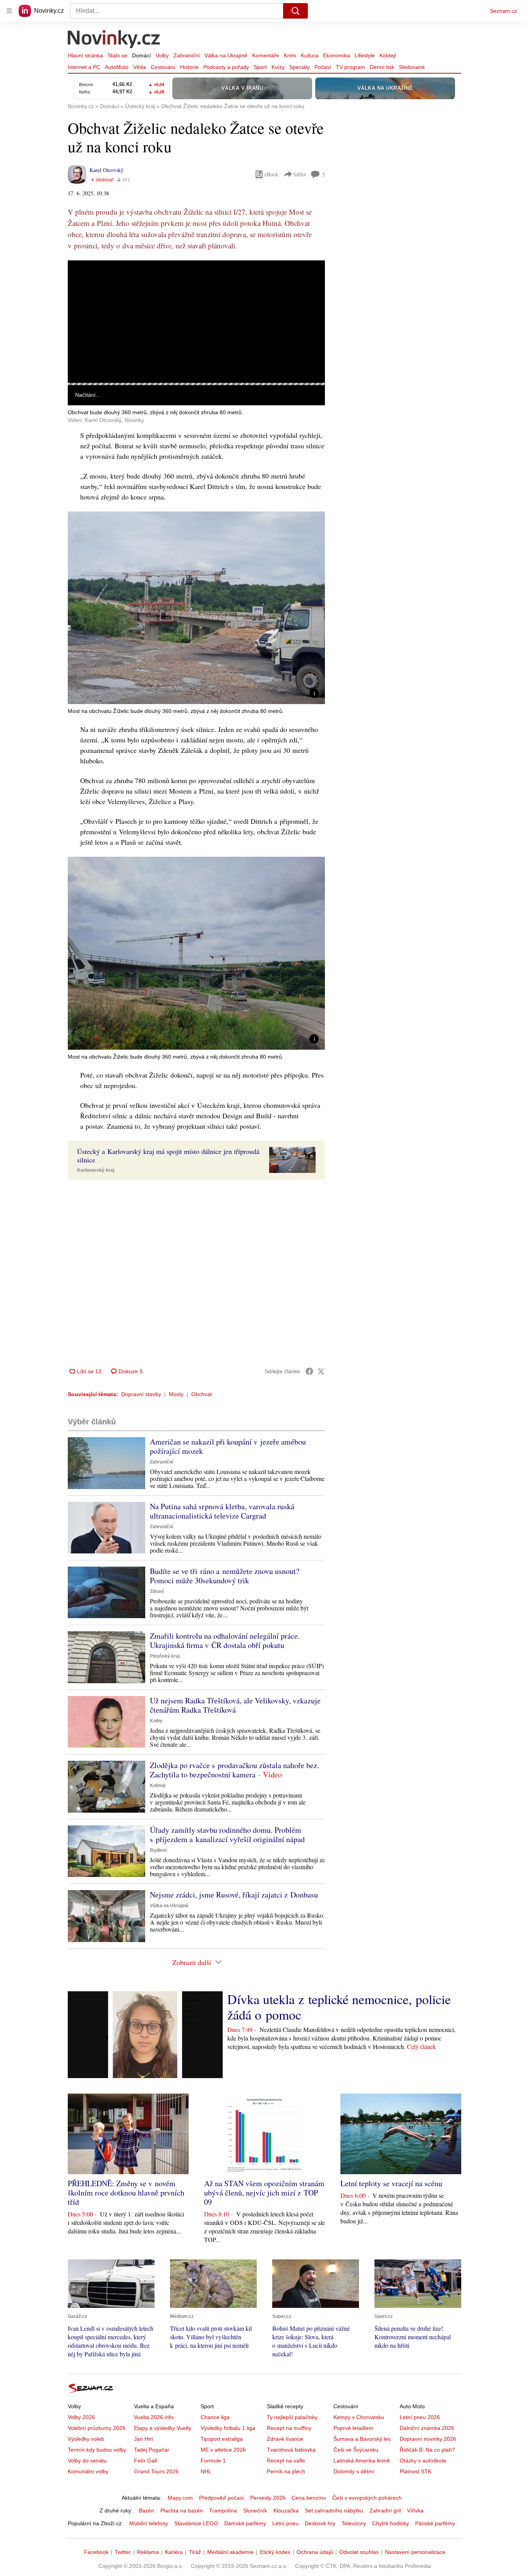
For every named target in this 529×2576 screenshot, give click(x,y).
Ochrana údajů (315, 2552)
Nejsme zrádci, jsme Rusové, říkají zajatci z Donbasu (234, 1895)
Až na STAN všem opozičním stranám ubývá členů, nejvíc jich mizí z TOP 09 (264, 2193)
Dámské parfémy (245, 2523)
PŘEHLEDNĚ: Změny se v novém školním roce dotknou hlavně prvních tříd (126, 2193)
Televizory (354, 2523)
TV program (350, 67)
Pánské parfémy (435, 2523)
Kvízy (278, 67)
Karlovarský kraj (96, 1170)
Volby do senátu (87, 2461)
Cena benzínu (309, 2498)
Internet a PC (84, 67)
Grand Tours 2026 (156, 2471)
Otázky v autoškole (423, 2461)
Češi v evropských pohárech (367, 2498)
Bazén (146, 2511)
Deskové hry (320, 2523)
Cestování (163, 67)
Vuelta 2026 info (154, 2417)
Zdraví (157, 1591)
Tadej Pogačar (152, 2450)
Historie (189, 67)
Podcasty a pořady (226, 67)
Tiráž (195, 2552)
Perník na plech (286, 2471)
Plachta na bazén (182, 2511)
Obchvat (202, 1394)
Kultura (310, 55)
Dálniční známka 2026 (427, 2428)
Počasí (323, 67)
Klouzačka (286, 2511)
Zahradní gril (385, 2511)
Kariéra (174, 2552)
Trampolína (223, 2511)
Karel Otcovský (106, 170)
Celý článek (422, 2047)
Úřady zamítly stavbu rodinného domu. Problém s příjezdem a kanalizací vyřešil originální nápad (227, 1835)
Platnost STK (416, 2471)
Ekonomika (337, 55)
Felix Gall (145, 2461)
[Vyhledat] (295, 11)
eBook (271, 174)
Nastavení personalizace (415, 2552)
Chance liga (215, 2417)
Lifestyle (365, 55)
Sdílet (300, 174)
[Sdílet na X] (321, 1371)
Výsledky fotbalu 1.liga (228, 2428)
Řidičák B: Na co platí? (427, 2450)
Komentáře (266, 55)
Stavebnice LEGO (196, 2523)
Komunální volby (88, 2471)
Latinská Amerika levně (362, 2461)
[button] (196, 322)
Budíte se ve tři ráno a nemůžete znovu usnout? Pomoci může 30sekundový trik (225, 1576)
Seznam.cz (503, 11)
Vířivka (415, 2511)
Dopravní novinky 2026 (428, 2439)
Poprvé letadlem (353, 2428)
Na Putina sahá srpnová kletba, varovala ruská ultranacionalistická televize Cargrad (222, 1511)
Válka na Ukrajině (226, 55)
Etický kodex (275, 2552)
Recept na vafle (286, 2461)
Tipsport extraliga (222, 2439)
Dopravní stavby (141, 1394)
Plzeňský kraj (165, 1656)
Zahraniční (187, 55)
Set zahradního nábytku (334, 2511)
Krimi (290, 55)
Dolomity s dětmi (354, 2471)
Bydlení (158, 1850)
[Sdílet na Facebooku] (309, 1371)
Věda (140, 67)
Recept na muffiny (289, 2428)
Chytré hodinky (391, 2523)
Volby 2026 (81, 2417)
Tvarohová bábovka (291, 2450)
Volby (162, 55)
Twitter (123, 2552)
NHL (206, 2471)
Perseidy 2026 (268, 2498)
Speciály (300, 67)
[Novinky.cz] (114, 40)
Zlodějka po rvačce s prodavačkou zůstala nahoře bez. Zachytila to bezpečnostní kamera (234, 1770)
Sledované (412, 67)
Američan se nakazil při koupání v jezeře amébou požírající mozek (228, 1446)
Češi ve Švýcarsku (356, 2450)
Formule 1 (213, 2461)
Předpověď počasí (222, 2498)
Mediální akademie (230, 2552)
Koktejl (388, 55)
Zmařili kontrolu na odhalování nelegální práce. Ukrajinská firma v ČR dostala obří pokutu (225, 1640)
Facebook (96, 2552)
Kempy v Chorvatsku (359, 2417)
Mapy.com (180, 2498)
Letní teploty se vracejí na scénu (391, 2183)
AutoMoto (117, 67)
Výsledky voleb (86, 2439)
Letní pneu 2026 (420, 2417)
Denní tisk (382, 67)
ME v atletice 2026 (223, 2450)
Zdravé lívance (285, 2439)
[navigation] (9, 11)
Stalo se (118, 55)
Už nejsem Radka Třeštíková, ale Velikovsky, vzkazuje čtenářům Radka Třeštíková (235, 1705)
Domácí (142, 55)
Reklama (148, 2552)
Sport (260, 67)
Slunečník (255, 2511)
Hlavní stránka (85, 55)
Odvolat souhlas (359, 2552)
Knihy (156, 1721)
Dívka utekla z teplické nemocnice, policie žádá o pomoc (339, 2007)
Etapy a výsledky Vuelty (163, 2428)
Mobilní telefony (149, 2523)
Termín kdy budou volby (97, 2450)
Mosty (176, 1394)
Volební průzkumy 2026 (97, 2428)
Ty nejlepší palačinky (292, 2417)
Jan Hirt (143, 2439)
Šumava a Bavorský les (362, 2439)
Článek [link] (83, 282)
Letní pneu (285, 2523)
